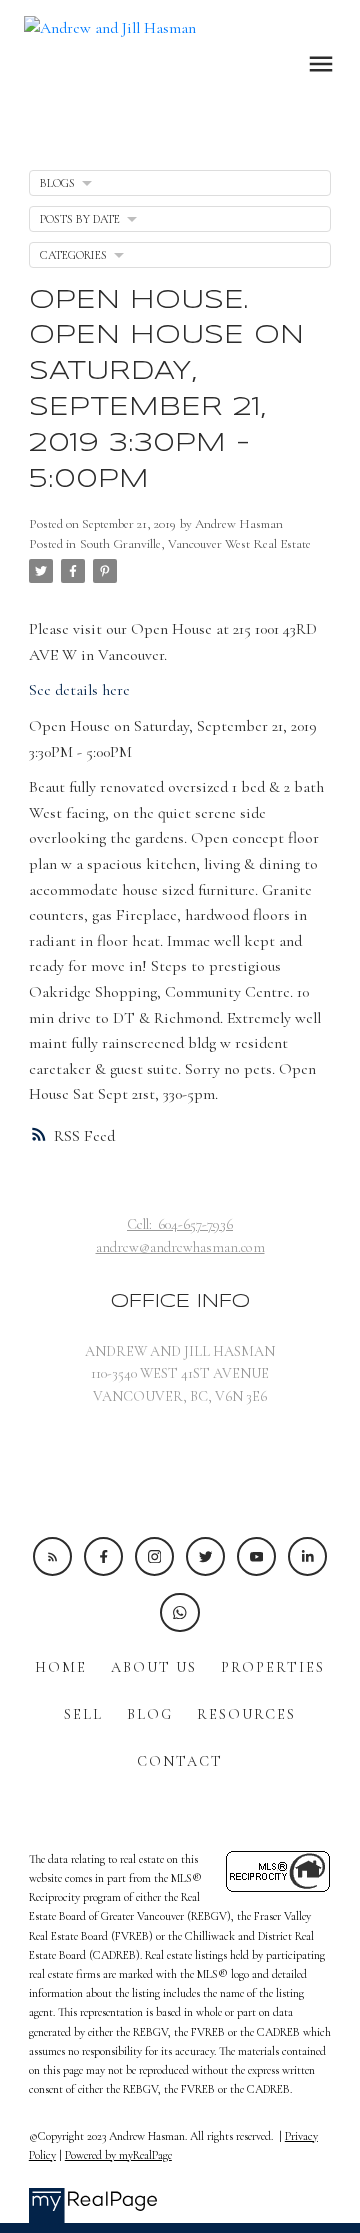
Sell (83, 1714)
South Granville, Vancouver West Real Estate (195, 544)
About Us (154, 1667)
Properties (273, 1667)
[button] (52, 1556)
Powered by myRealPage (118, 2155)
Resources (246, 1714)
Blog (150, 1714)
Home (61, 1667)
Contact (180, 1761)
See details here (79, 690)
